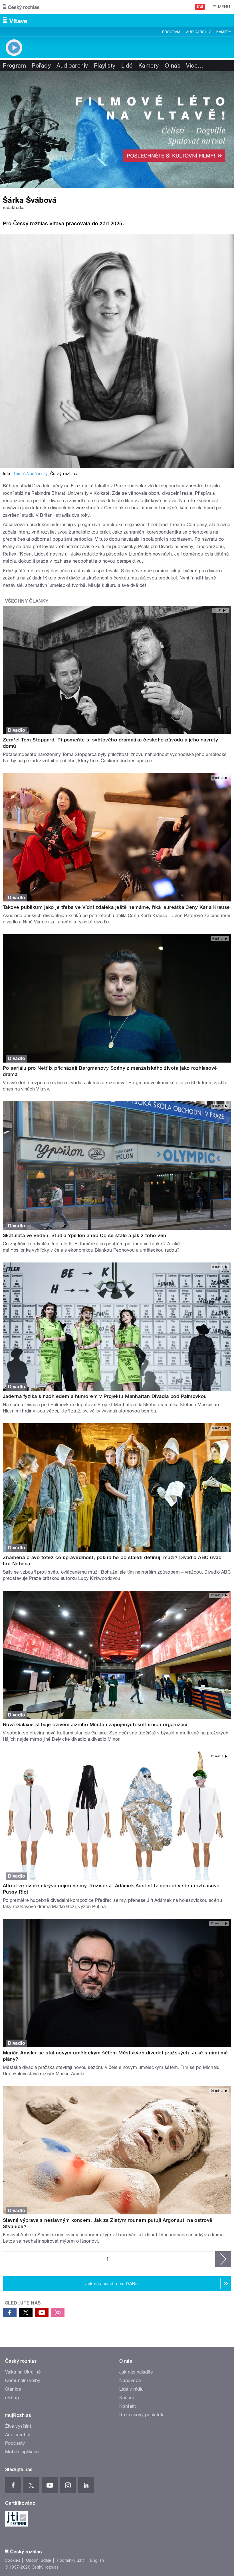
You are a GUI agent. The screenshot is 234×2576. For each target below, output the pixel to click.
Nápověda (130, 2381)
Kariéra (127, 2398)
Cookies (13, 2560)
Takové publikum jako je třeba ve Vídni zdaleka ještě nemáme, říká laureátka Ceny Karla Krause (116, 907)
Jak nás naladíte (136, 2372)
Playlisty (105, 66)
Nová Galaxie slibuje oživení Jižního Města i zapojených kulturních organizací (95, 1724)
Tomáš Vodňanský (30, 474)
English (97, 2560)
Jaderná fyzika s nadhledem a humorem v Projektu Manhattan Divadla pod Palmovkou (105, 1396)
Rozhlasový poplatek (141, 2415)
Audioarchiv (198, 32)
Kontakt (128, 2406)
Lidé (127, 66)
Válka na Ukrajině (23, 2372)
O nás (173, 66)
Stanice (13, 2389)
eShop (12, 2398)
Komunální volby (23, 2381)
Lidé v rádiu (132, 2389)
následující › (223, 2259)
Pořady (41, 66)
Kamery (224, 32)
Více (195, 66)
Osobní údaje (39, 2560)
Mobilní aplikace (22, 2452)
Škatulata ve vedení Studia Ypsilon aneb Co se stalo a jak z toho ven (85, 1235)
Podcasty (15, 2443)
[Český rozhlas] (21, 7)
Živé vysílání (18, 2426)
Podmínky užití (71, 2560)
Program (171, 32)
